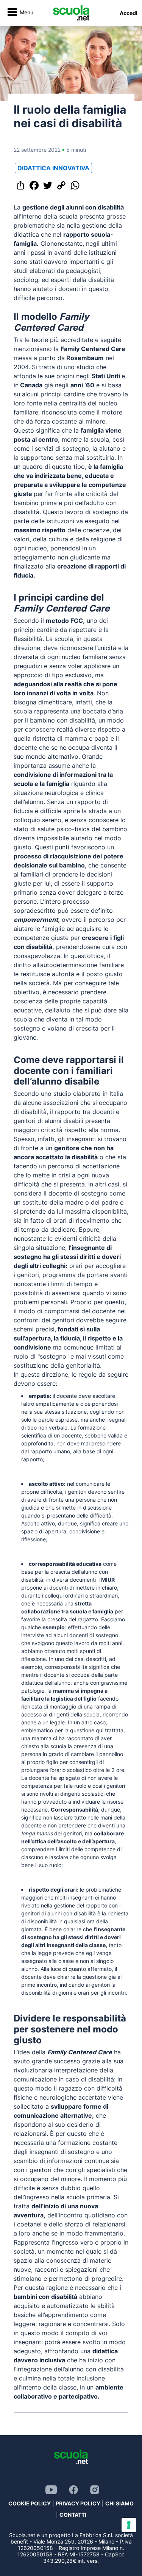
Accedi (129, 13)
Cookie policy (30, 2503)
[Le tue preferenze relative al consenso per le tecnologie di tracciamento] (129, 2525)
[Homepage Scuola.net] (71, 13)
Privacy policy (78, 2503)
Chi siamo (119, 2503)
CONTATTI (73, 2515)
